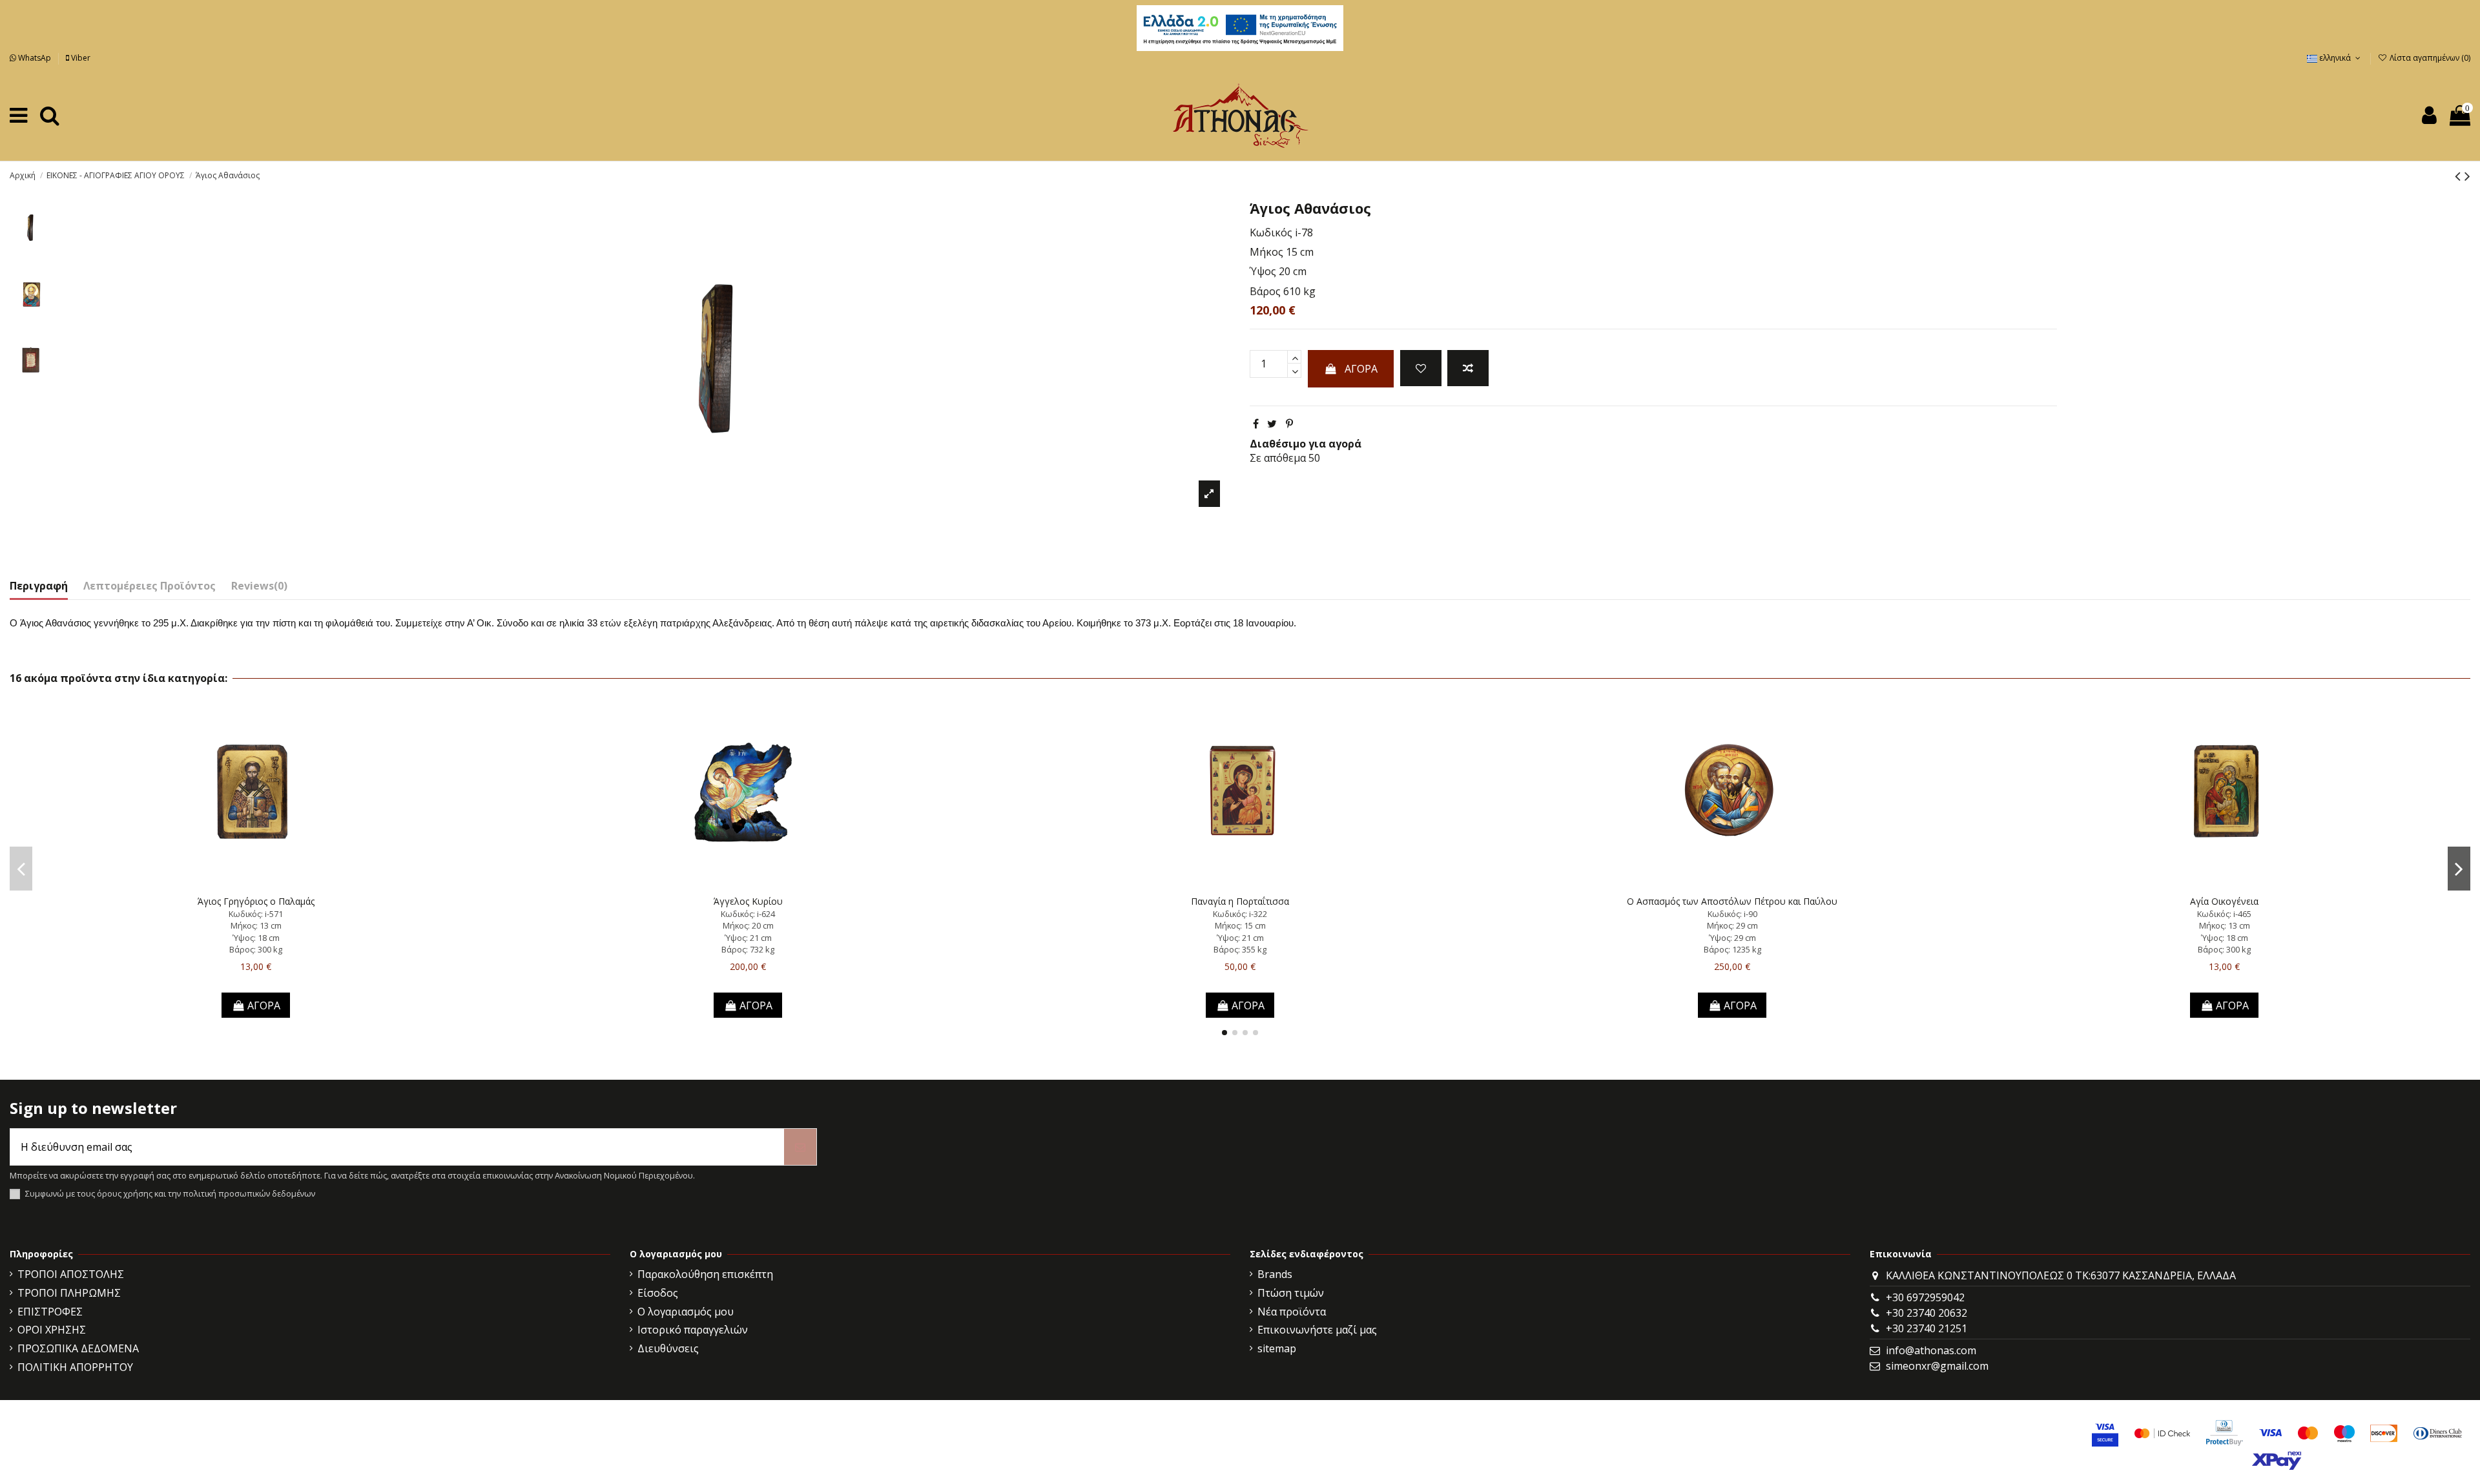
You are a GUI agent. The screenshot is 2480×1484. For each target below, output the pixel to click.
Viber (80, 58)
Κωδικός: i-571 (256, 914)
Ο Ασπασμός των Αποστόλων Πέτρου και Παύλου (1732, 901)
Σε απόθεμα (1278, 458)
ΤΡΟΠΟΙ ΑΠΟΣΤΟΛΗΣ (71, 1274)
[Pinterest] (1289, 424)
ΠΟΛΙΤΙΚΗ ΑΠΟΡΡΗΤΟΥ (75, 1367)
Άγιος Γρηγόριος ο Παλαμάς (256, 901)
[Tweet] (1272, 424)
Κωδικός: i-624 (748, 914)
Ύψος (1263, 271)
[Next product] (2467, 175)
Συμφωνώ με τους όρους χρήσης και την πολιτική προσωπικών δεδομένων (170, 1194)
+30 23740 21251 (1927, 1328)
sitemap (1277, 1348)
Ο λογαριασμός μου (686, 1312)
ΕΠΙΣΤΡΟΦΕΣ (50, 1312)
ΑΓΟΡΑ (1361, 369)
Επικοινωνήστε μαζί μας (1317, 1330)
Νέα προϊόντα (1292, 1312)
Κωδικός (1271, 232)
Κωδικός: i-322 (1240, 914)
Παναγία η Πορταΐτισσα (1240, 901)
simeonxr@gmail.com (1937, 1366)
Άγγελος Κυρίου (748, 901)
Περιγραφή (39, 586)
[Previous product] (2460, 175)
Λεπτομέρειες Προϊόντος (150, 586)
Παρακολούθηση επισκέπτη (705, 1274)
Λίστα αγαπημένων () (2429, 58)
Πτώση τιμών (1291, 1293)
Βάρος (1265, 291)
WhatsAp (35, 58)
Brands (1275, 1274)
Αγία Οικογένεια (2224, 901)
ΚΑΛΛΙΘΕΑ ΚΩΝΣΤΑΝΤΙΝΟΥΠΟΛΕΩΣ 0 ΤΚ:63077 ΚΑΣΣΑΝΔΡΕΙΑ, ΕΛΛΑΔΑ (2061, 1275)
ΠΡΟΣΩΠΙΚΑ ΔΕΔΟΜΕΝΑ (78, 1348)
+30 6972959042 (1925, 1297)
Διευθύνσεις (668, 1348)
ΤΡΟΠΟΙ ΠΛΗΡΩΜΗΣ (69, 1293)
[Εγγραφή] (800, 1147)
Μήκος (1266, 252)
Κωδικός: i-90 (1732, 914)
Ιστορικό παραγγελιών (693, 1330)
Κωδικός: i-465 (2224, 914)
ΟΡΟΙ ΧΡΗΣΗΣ (52, 1330)
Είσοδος (658, 1293)
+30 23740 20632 (1927, 1313)
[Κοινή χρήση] (1256, 424)
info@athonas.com (1931, 1350)
